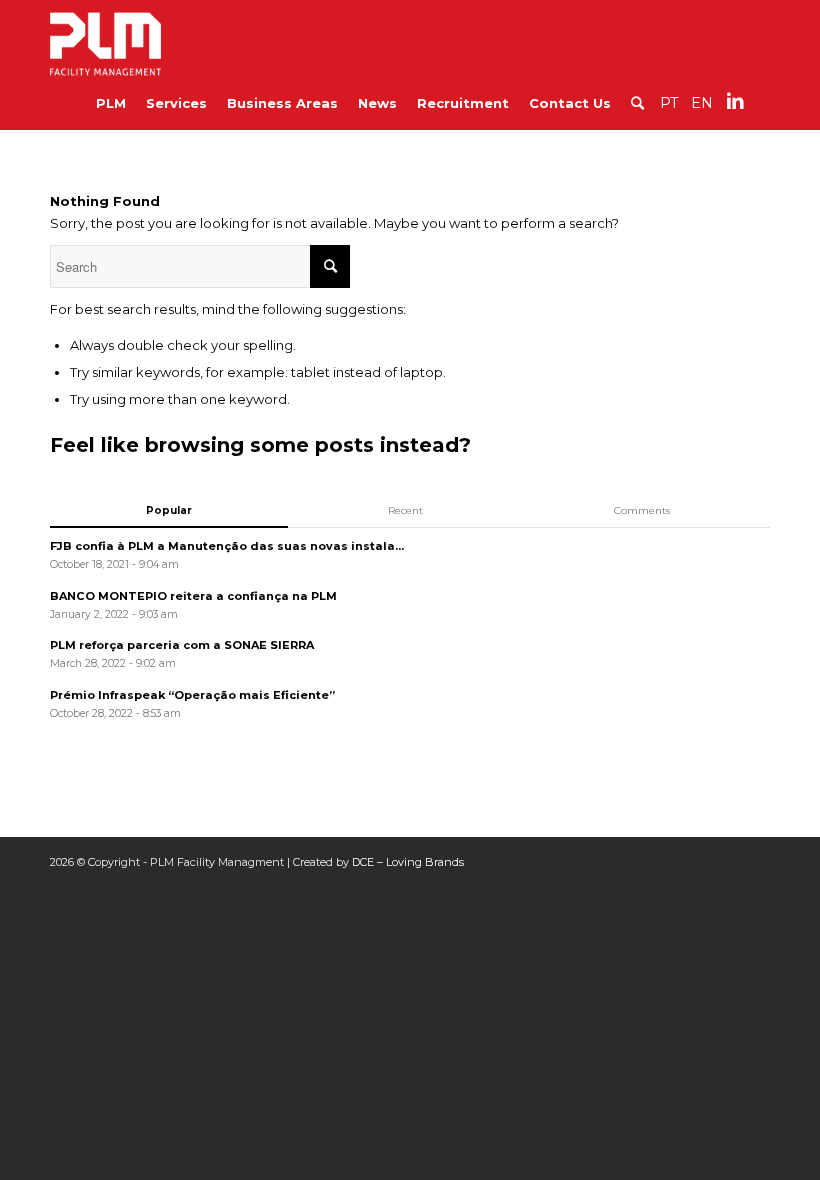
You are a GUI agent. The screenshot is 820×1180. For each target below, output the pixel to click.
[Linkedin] (735, 101)
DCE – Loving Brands (408, 862)
